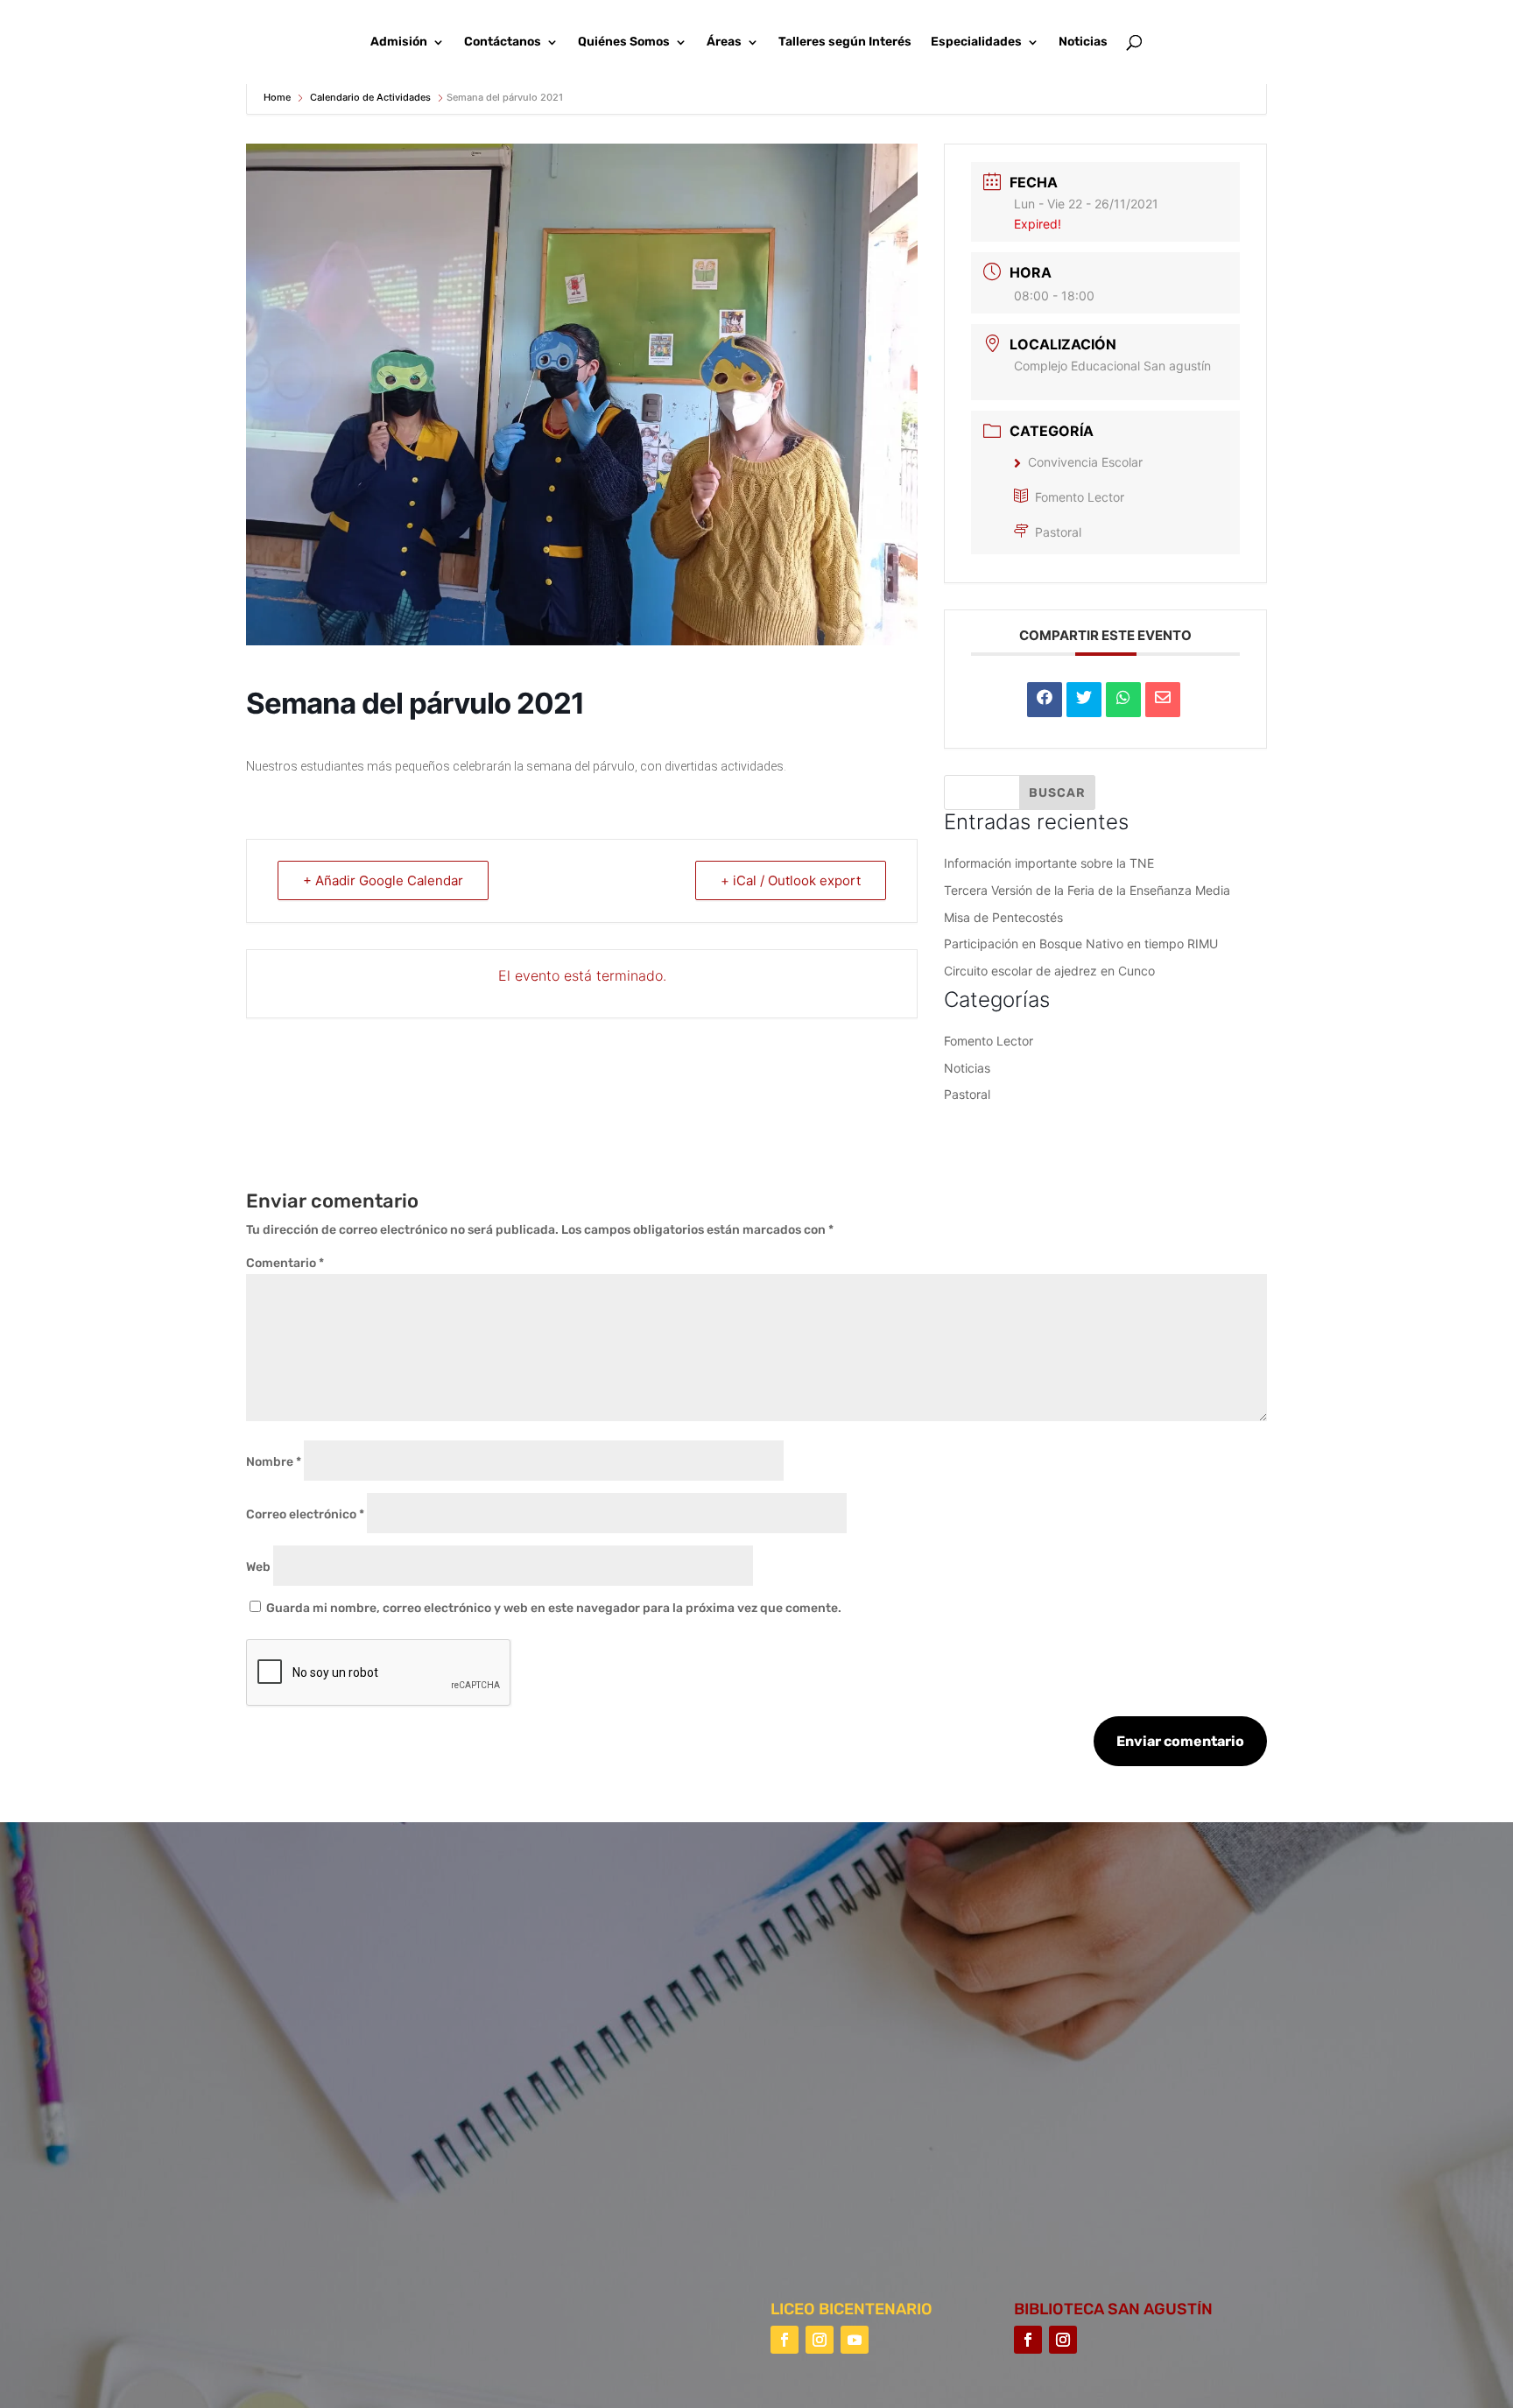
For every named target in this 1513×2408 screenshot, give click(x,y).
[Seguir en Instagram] (820, 2340)
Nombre (274, 1462)
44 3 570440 (874, 2063)
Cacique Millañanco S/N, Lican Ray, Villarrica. (972, 2012)
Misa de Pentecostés (1003, 917)
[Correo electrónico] (1163, 700)
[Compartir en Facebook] (1045, 700)
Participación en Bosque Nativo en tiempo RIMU (1081, 943)
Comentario (285, 1263)
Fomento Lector (1080, 497)
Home (278, 97)
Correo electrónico (305, 1514)
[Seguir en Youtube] (855, 2340)
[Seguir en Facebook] (785, 2340)
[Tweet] (1084, 700)
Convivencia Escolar (1085, 462)
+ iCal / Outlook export (791, 880)
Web (258, 1567)
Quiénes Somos (624, 42)
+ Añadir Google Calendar (383, 880)
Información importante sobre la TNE (1049, 863)
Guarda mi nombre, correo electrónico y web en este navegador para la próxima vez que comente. (554, 1608)
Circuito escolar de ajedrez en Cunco (1049, 971)
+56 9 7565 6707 (885, 2113)
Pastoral (1058, 532)
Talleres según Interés (845, 42)
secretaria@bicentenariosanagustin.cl (950, 2164)
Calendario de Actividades (370, 97)
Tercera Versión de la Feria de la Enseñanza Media (1087, 890)
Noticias (1083, 42)
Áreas (724, 42)
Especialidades (976, 42)
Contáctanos (503, 42)
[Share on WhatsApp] (1123, 700)
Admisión (399, 42)
